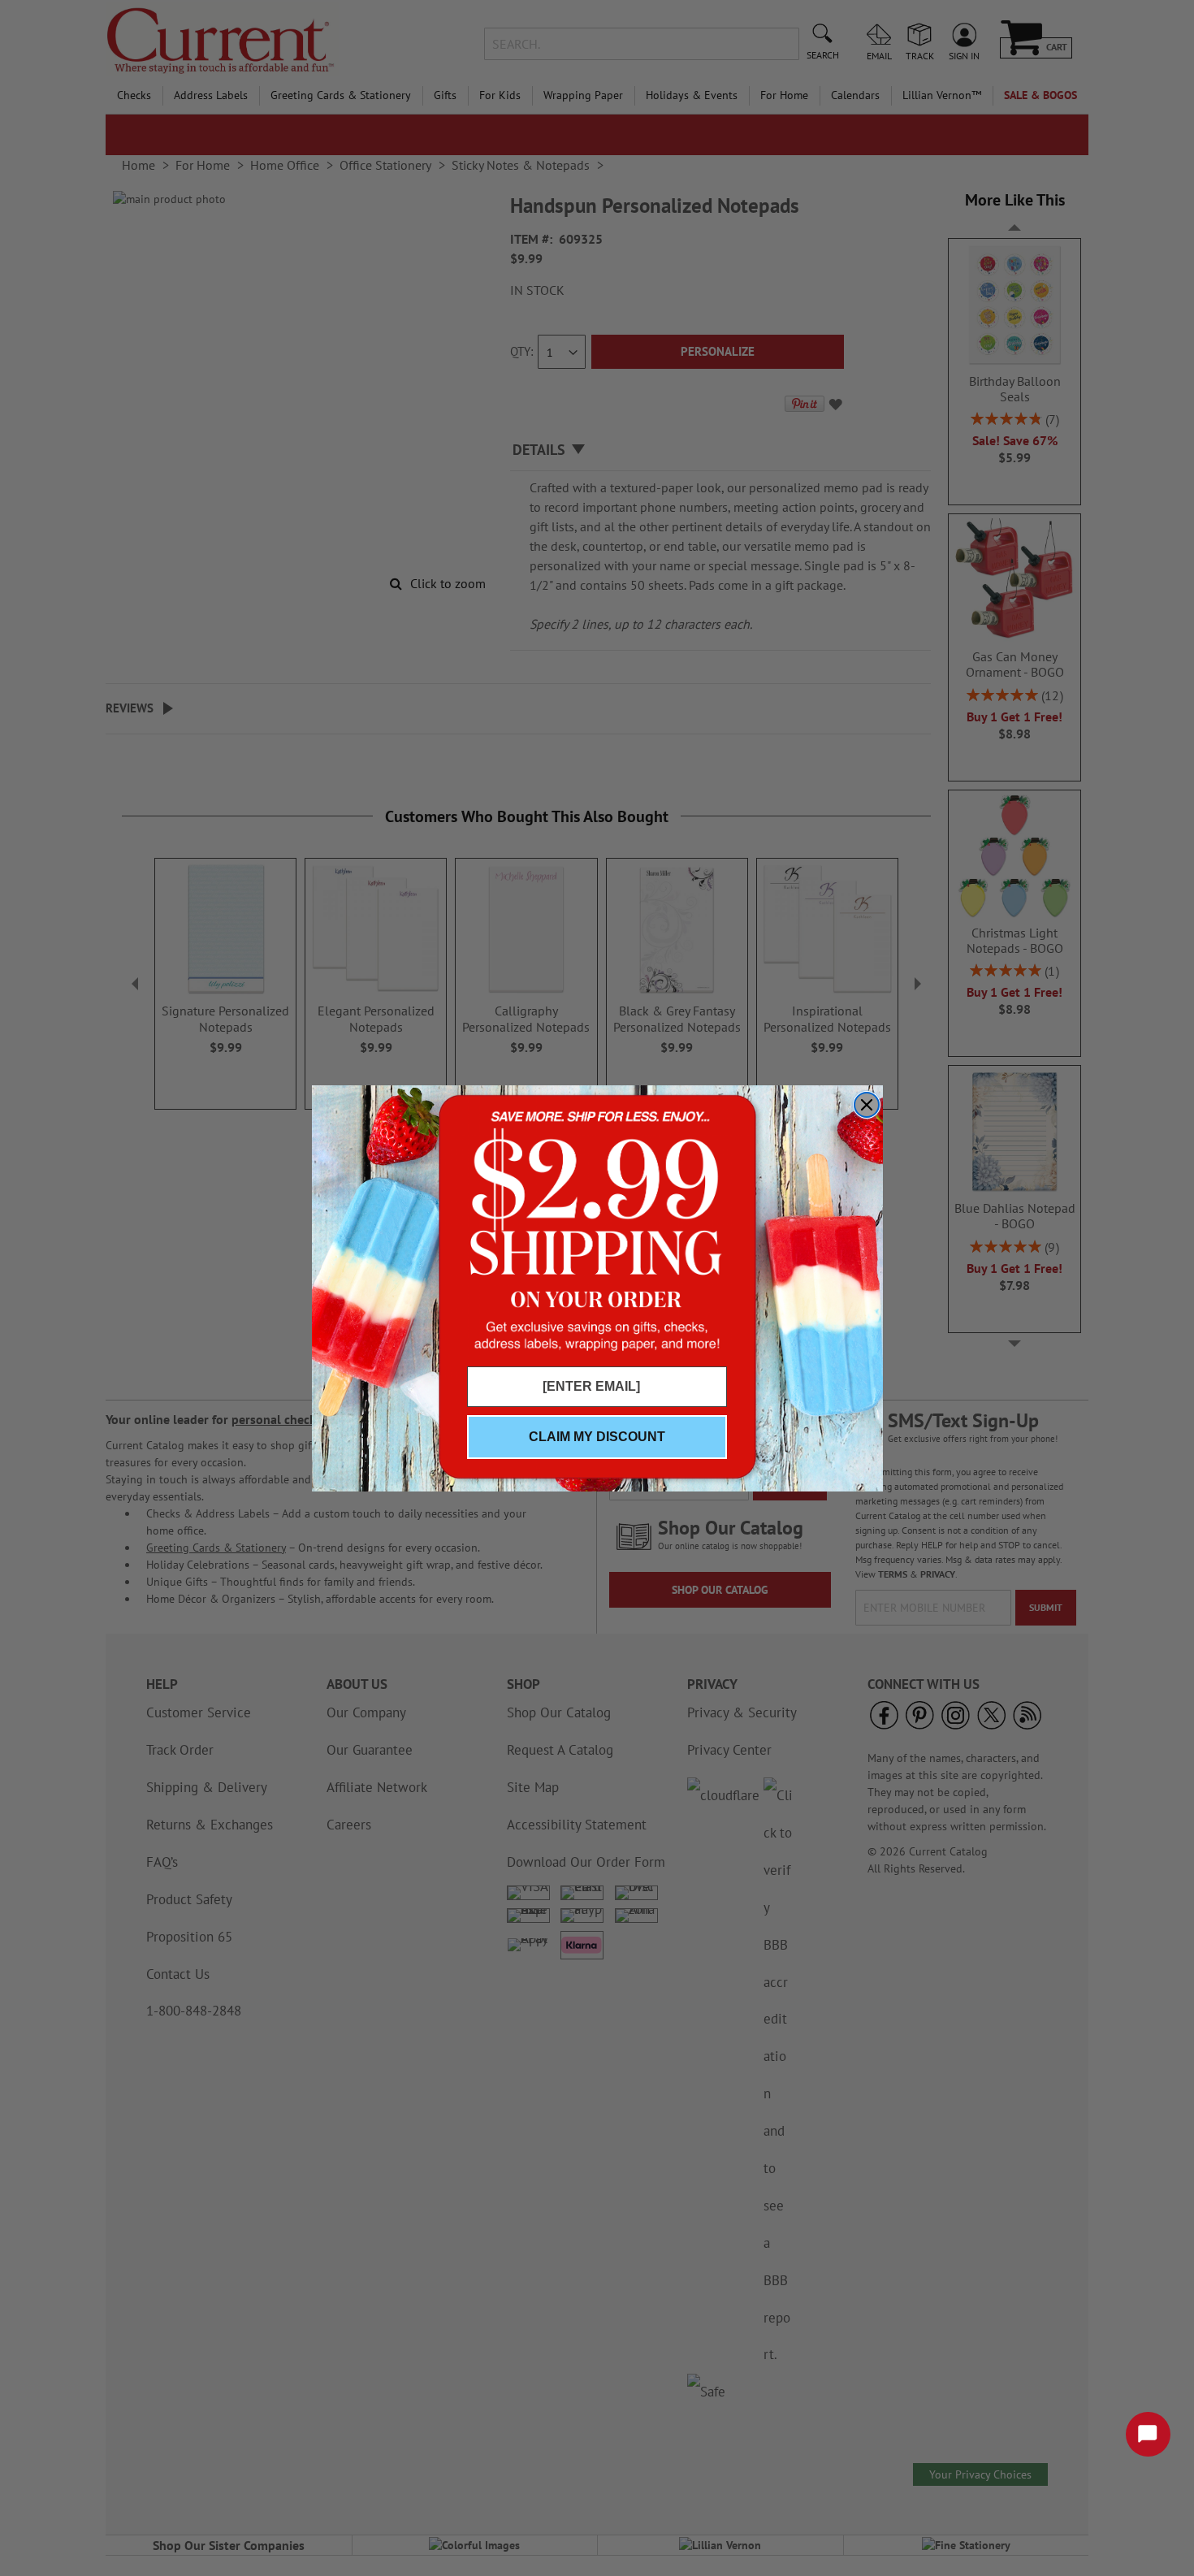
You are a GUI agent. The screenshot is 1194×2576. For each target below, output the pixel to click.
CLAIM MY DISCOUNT (597, 1437)
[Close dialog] (867, 1105)
